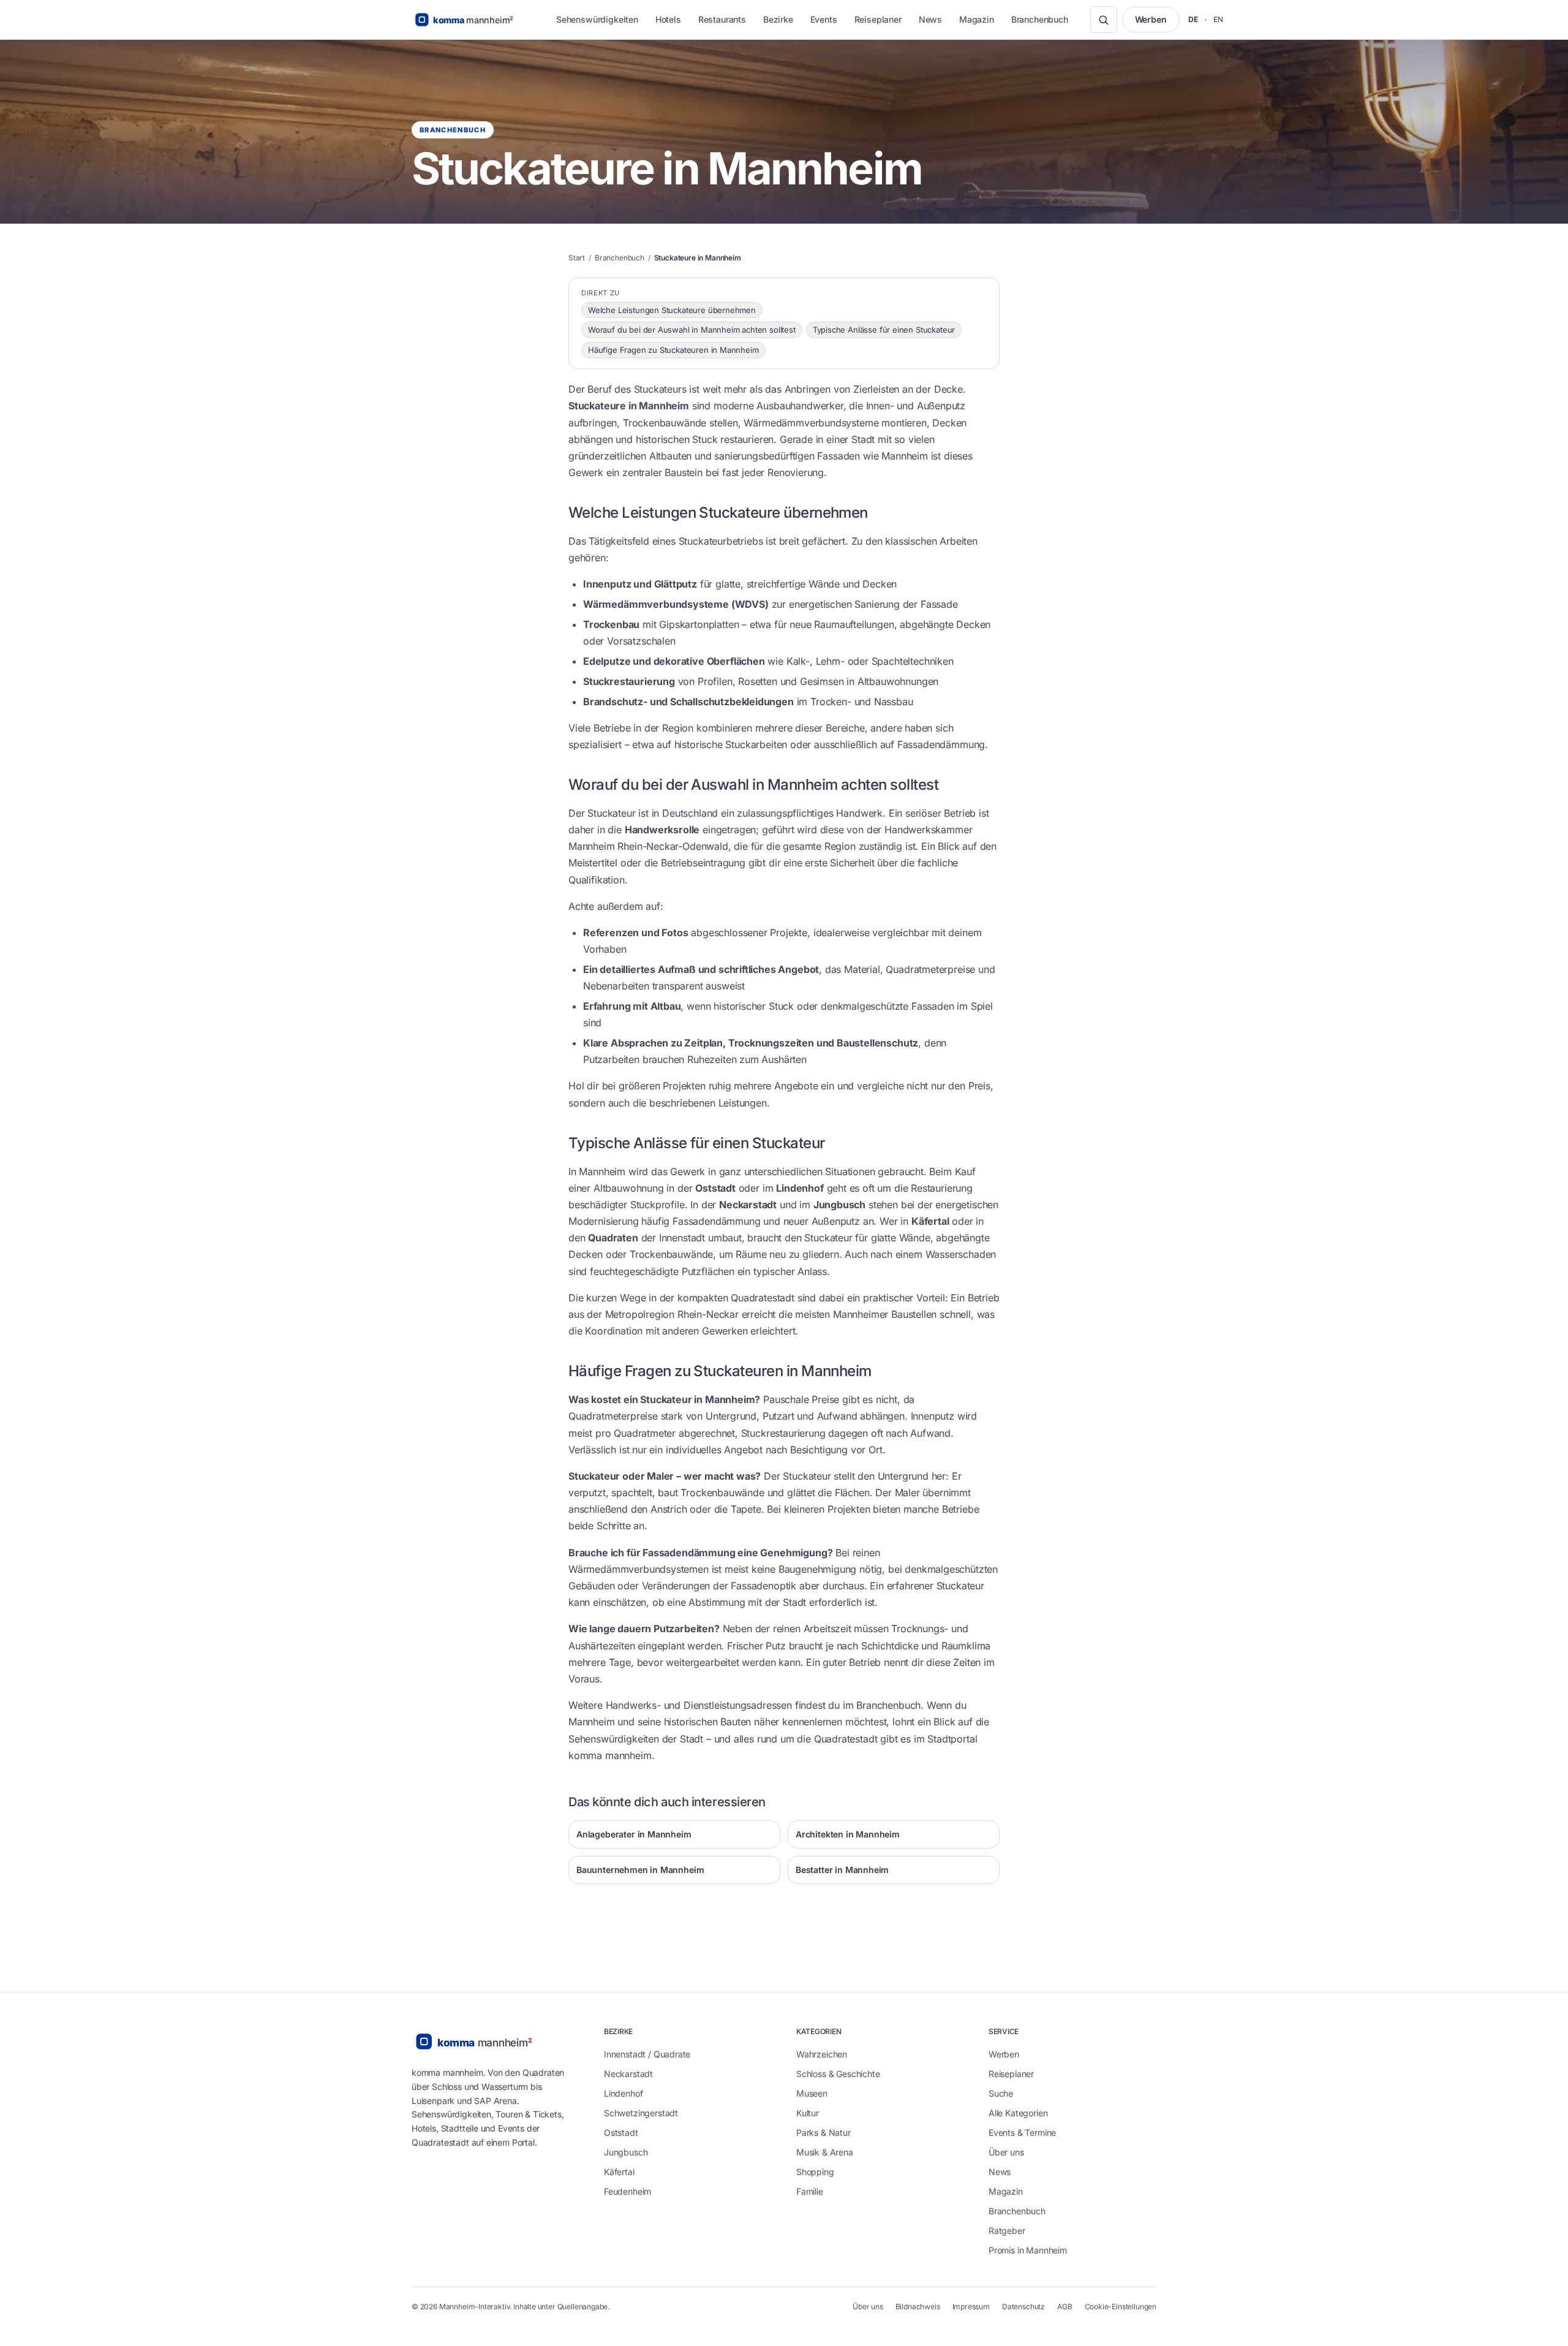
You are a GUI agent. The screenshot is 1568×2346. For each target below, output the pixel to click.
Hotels (668, 19)
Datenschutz (1023, 2306)
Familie (810, 2191)
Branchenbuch (1040, 19)
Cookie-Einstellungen (1121, 2306)
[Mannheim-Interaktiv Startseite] (473, 20)
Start (577, 258)
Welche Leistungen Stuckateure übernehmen (672, 310)
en (1219, 19)
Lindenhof (623, 2093)
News (930, 19)
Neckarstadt (628, 2074)
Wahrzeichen (822, 2054)
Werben (1151, 19)
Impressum (971, 2306)
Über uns (1006, 2152)
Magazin (977, 19)
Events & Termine (1022, 2132)
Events (824, 19)
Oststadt (621, 2132)
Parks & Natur (824, 2132)
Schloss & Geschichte (838, 2074)
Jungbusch (626, 2152)
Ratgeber (1007, 2231)
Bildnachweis (918, 2306)
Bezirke (778, 19)
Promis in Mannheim (1028, 2250)
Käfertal (619, 2172)
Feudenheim (628, 2191)
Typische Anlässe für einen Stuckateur (884, 330)
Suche (1001, 2093)
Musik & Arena (825, 2152)
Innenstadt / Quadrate (647, 2054)
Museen (812, 2093)
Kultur (808, 2113)
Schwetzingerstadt (641, 2113)
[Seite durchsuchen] (1104, 20)
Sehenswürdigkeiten (597, 19)
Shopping (815, 2172)
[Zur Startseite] (485, 2041)
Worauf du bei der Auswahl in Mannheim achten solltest (692, 330)
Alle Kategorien (1018, 2113)
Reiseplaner (878, 19)
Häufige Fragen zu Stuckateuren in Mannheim (673, 350)
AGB (1065, 2306)
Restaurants (722, 19)
